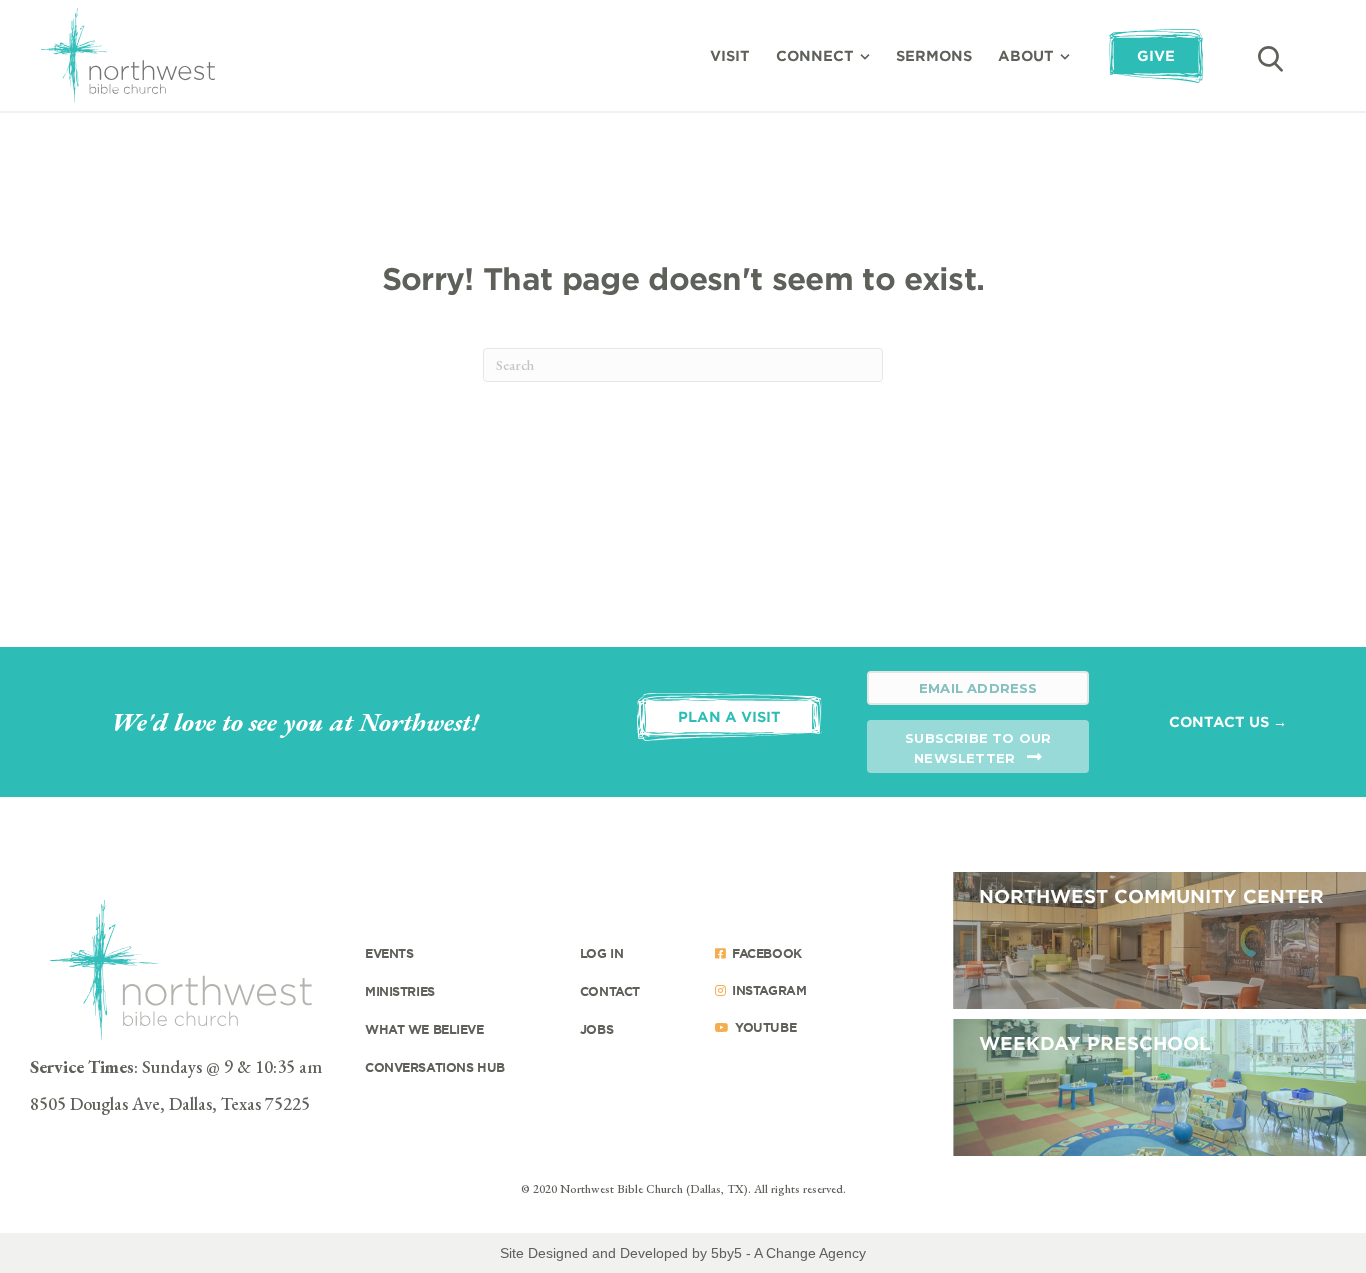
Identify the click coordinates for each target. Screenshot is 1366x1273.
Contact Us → (1228, 721)
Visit (730, 55)
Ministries (400, 991)
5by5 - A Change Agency (788, 1253)
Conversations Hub (435, 1067)
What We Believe (424, 1029)
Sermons (934, 55)
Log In (601, 953)
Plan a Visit (729, 716)
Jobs (596, 1029)
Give (1156, 55)
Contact (610, 991)
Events (389, 953)
